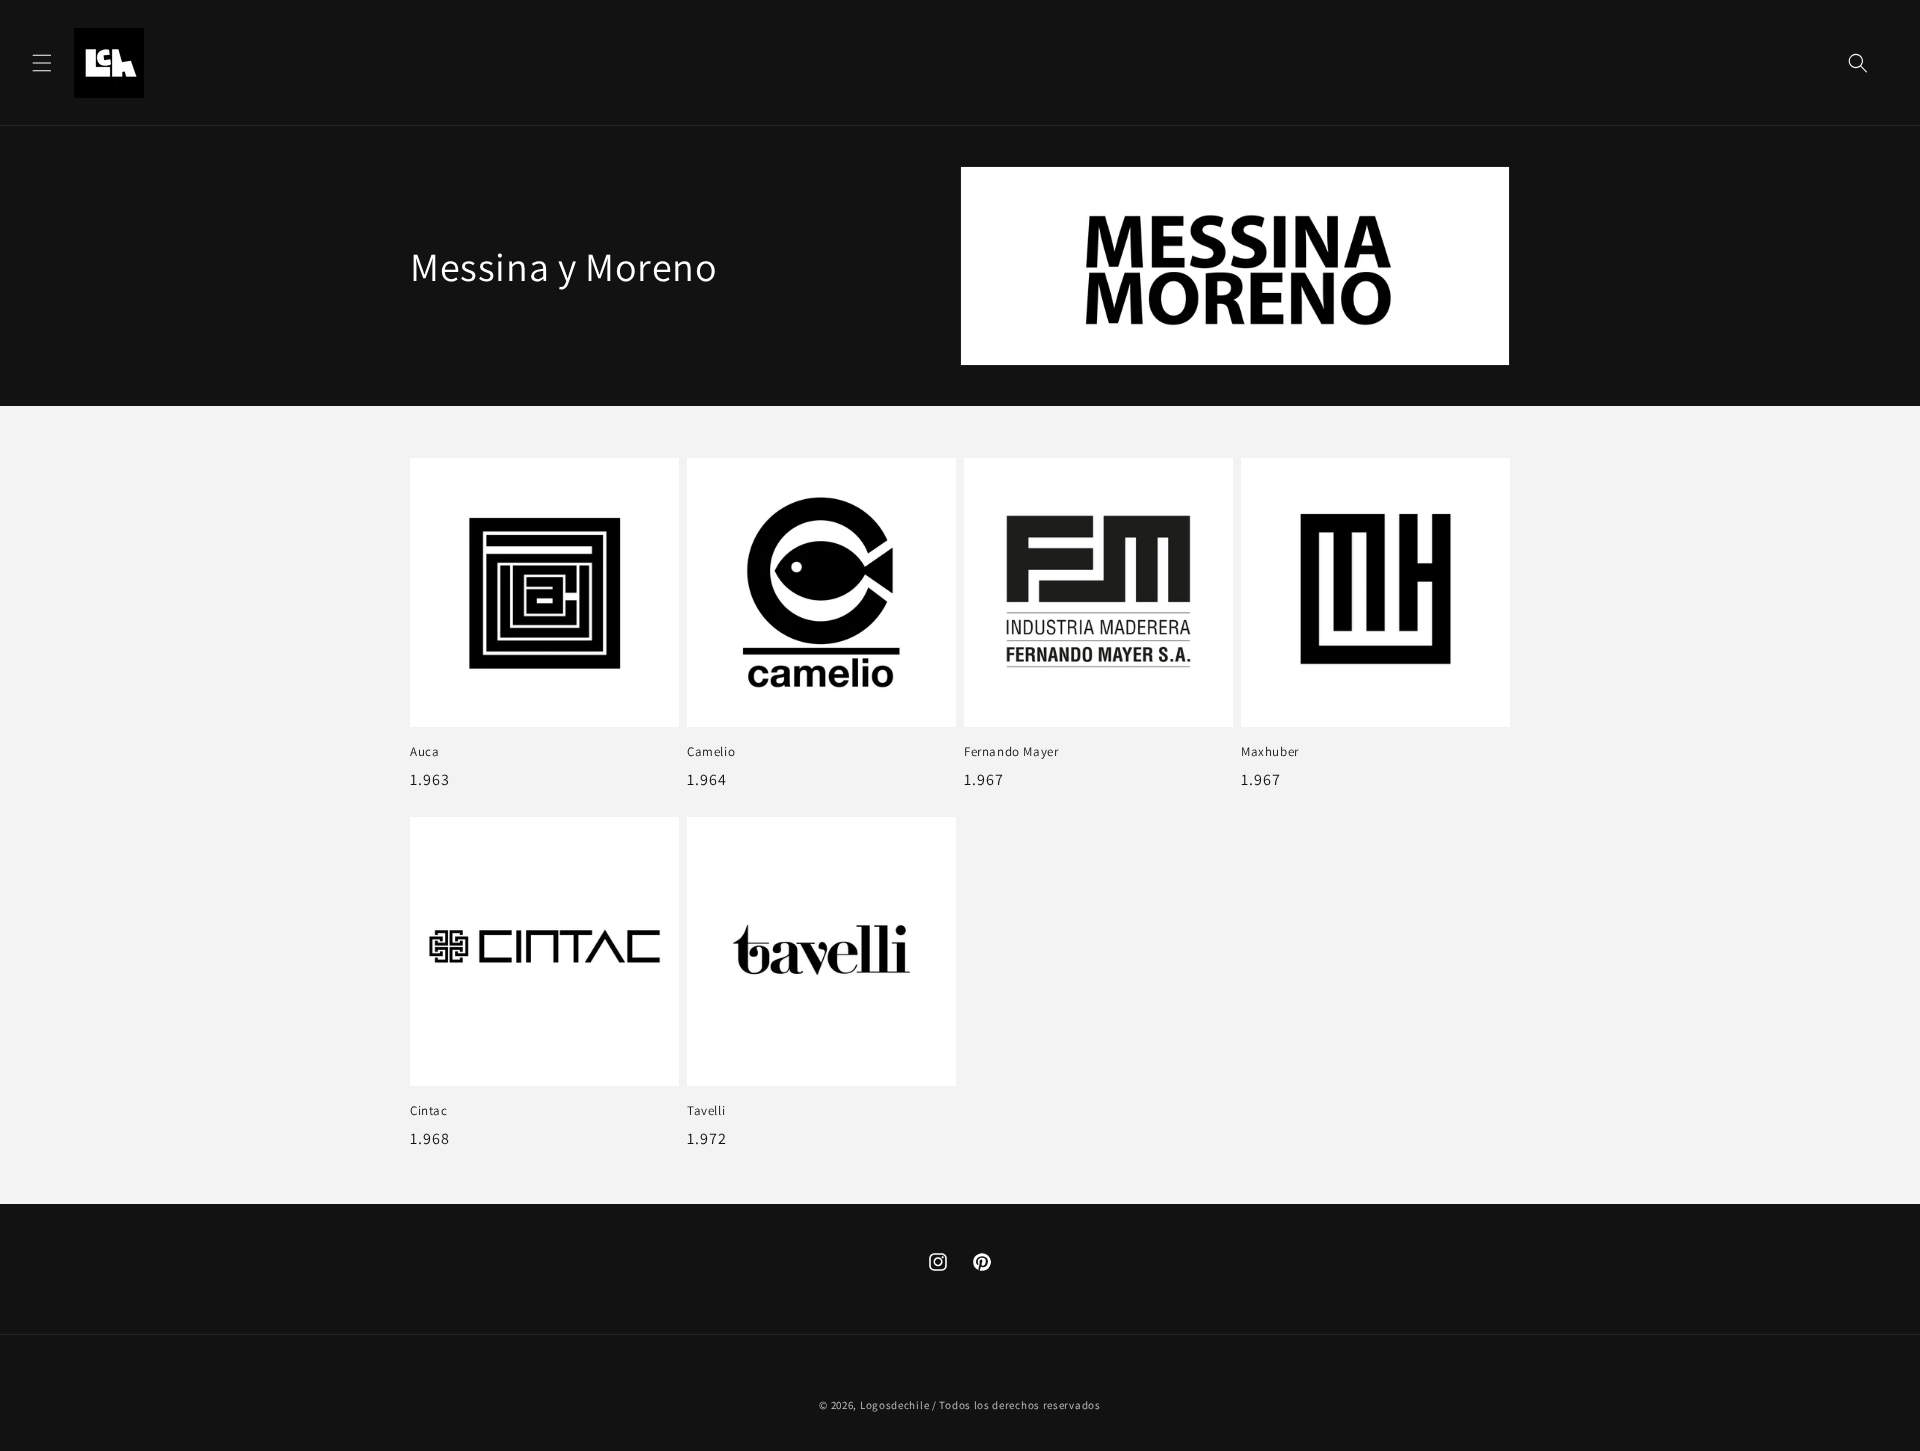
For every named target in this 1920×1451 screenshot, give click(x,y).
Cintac (429, 1111)
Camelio (711, 752)
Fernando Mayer (1011, 752)
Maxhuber (1270, 752)
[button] (42, 63)
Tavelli (706, 1111)
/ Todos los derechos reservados (1016, 1405)
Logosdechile (894, 1405)
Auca (424, 752)
